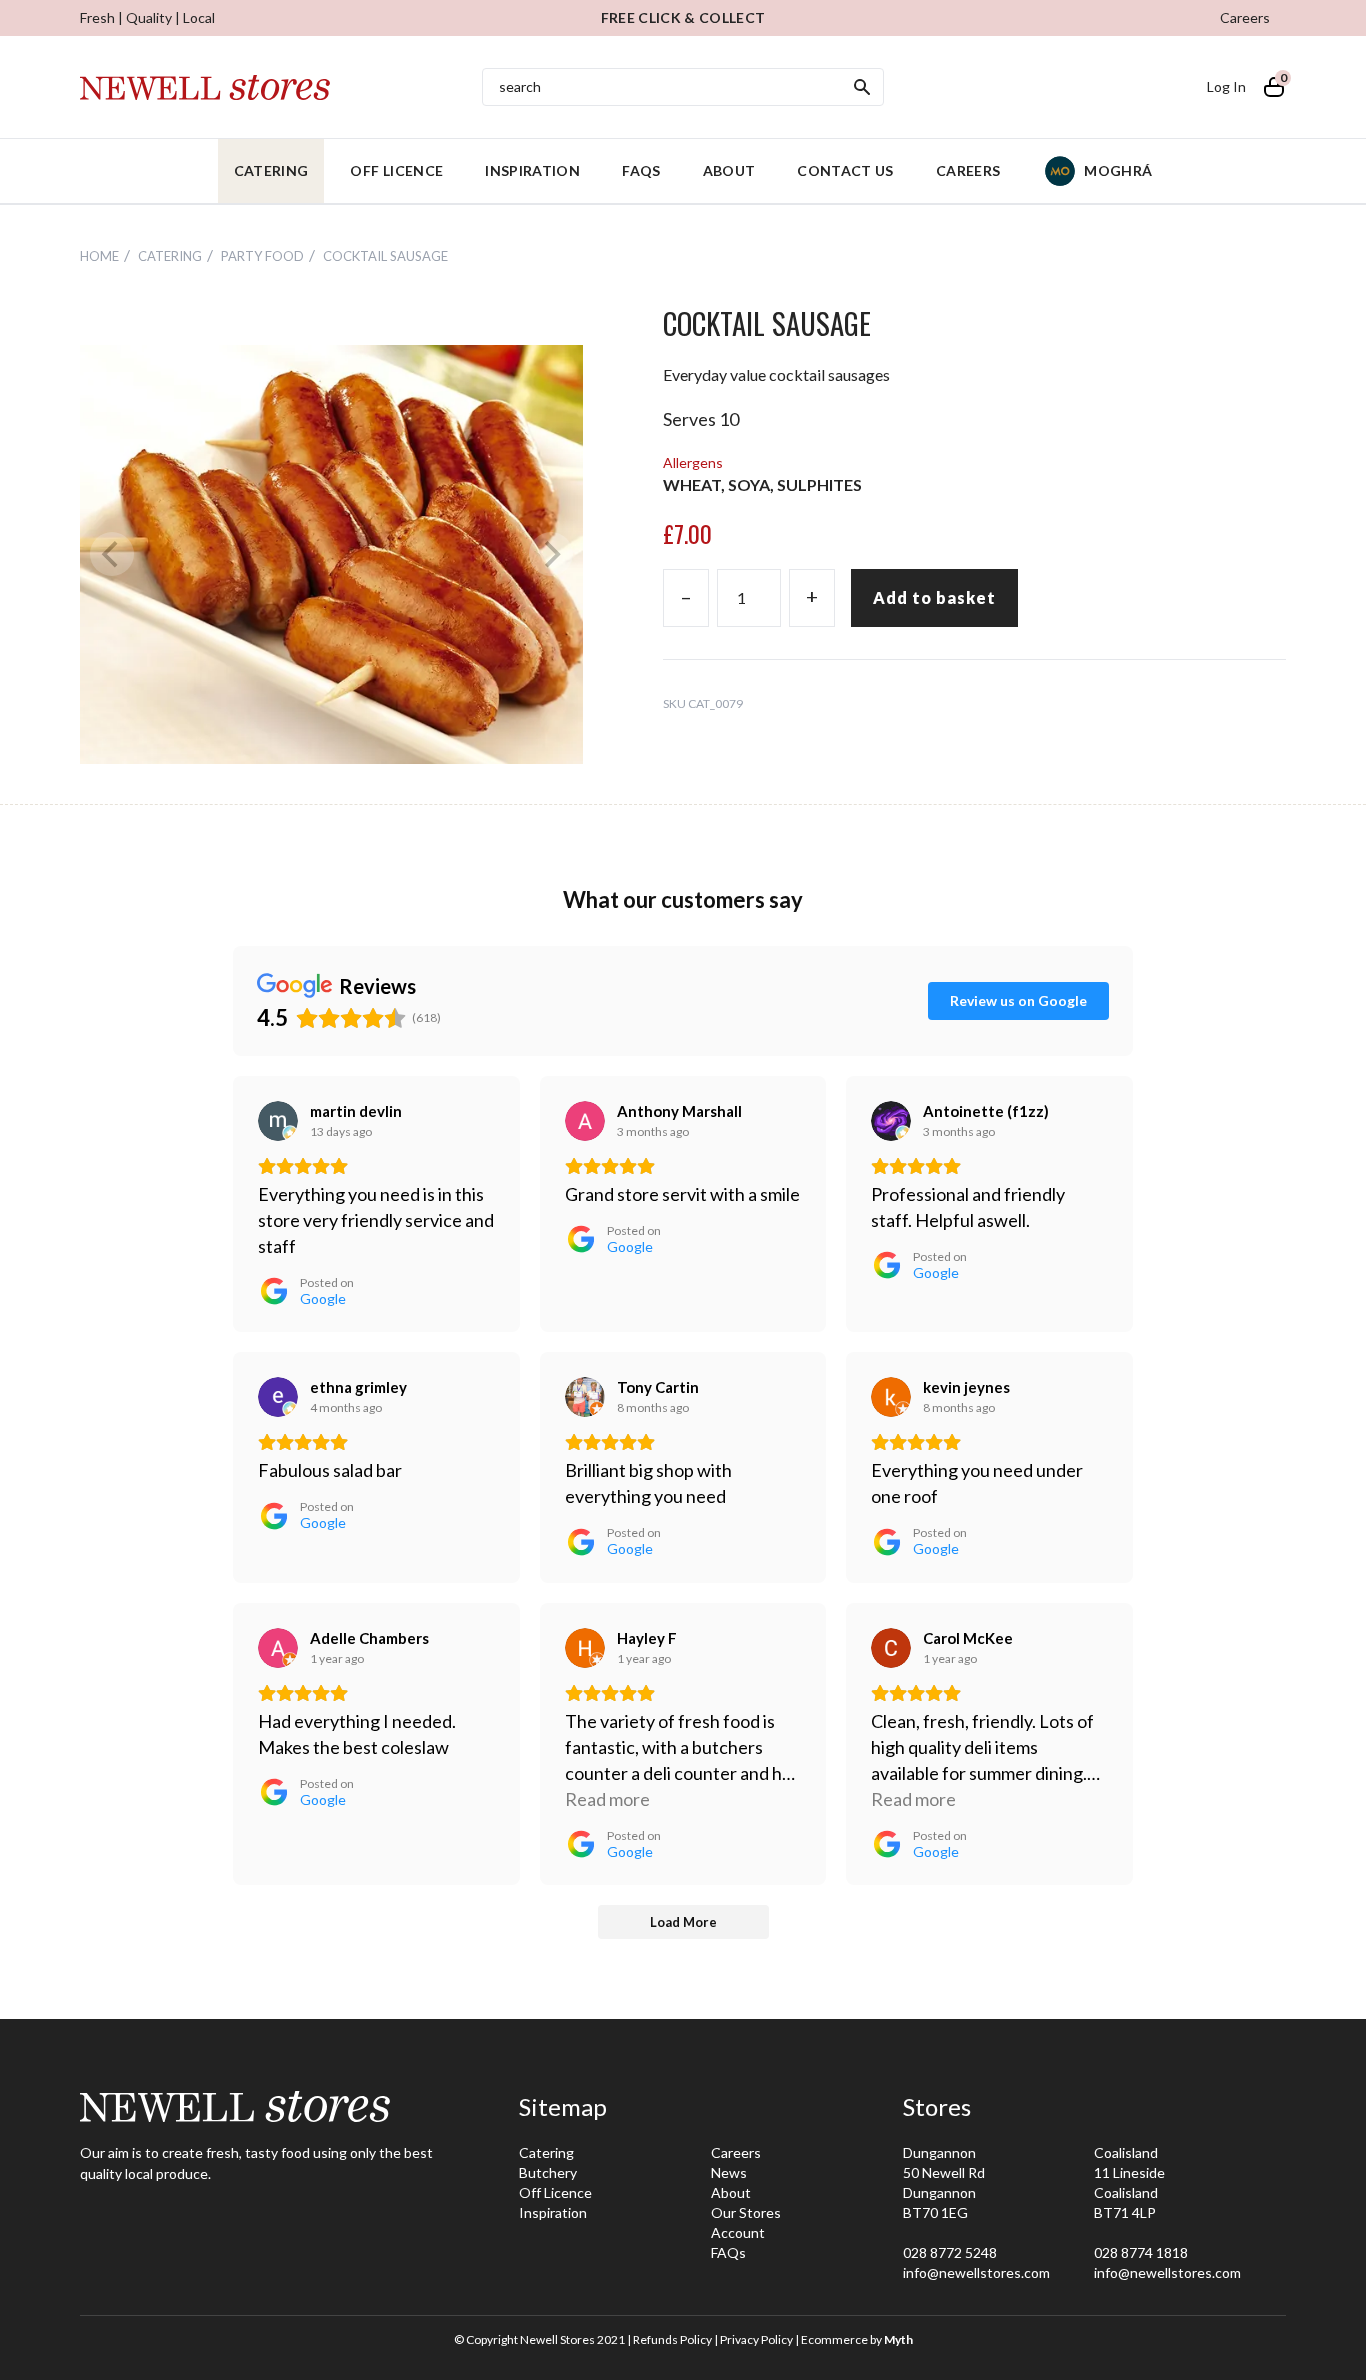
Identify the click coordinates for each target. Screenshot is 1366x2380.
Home (99, 256)
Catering (271, 170)
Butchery (548, 2172)
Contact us (845, 170)
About (729, 170)
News (729, 2172)
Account (738, 2232)
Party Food (262, 256)
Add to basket (934, 597)
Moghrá (1118, 170)
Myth (898, 2339)
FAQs (641, 170)
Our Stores (746, 2212)
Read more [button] (607, 1799)
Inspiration (532, 170)
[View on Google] (278, 1121)
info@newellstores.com (976, 2272)
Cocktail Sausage (385, 256)
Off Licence (396, 170)
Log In (1226, 86)
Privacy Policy (756, 2339)
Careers (1245, 17)
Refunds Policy (672, 2339)
